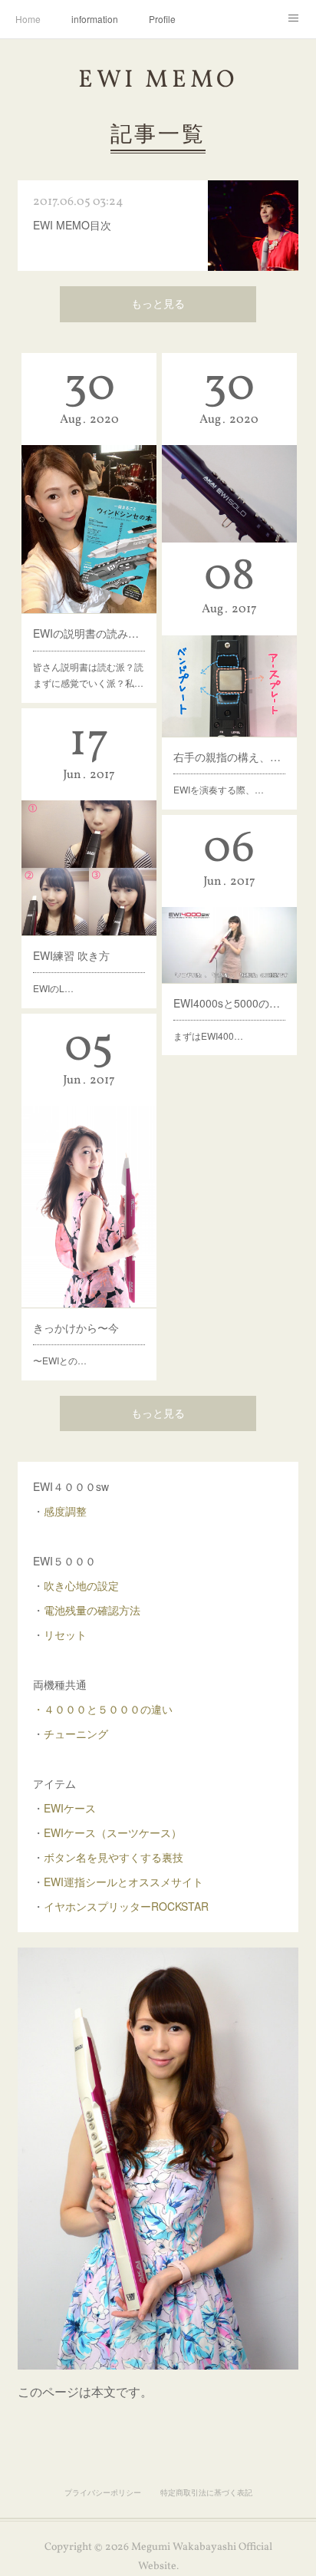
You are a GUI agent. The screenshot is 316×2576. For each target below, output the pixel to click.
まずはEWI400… (208, 1036)
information (95, 19)
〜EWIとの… (60, 1360)
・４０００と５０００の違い (103, 1709)
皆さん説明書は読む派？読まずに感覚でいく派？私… (88, 675)
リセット (65, 1634)
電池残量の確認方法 (92, 1610)
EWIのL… (53, 988)
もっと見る (158, 305)
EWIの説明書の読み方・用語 (89, 633)
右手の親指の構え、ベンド (229, 757)
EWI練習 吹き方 (71, 955)
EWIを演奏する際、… (219, 789)
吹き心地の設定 (81, 1585)
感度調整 (65, 1511)
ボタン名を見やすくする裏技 (114, 1857)
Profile (162, 19)
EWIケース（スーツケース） (113, 1832)
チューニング (76, 1733)
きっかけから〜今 (76, 1328)
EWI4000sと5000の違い (229, 1003)
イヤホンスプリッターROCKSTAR (126, 1906)
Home (28, 19)
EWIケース (70, 1808)
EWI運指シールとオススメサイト (123, 1882)
